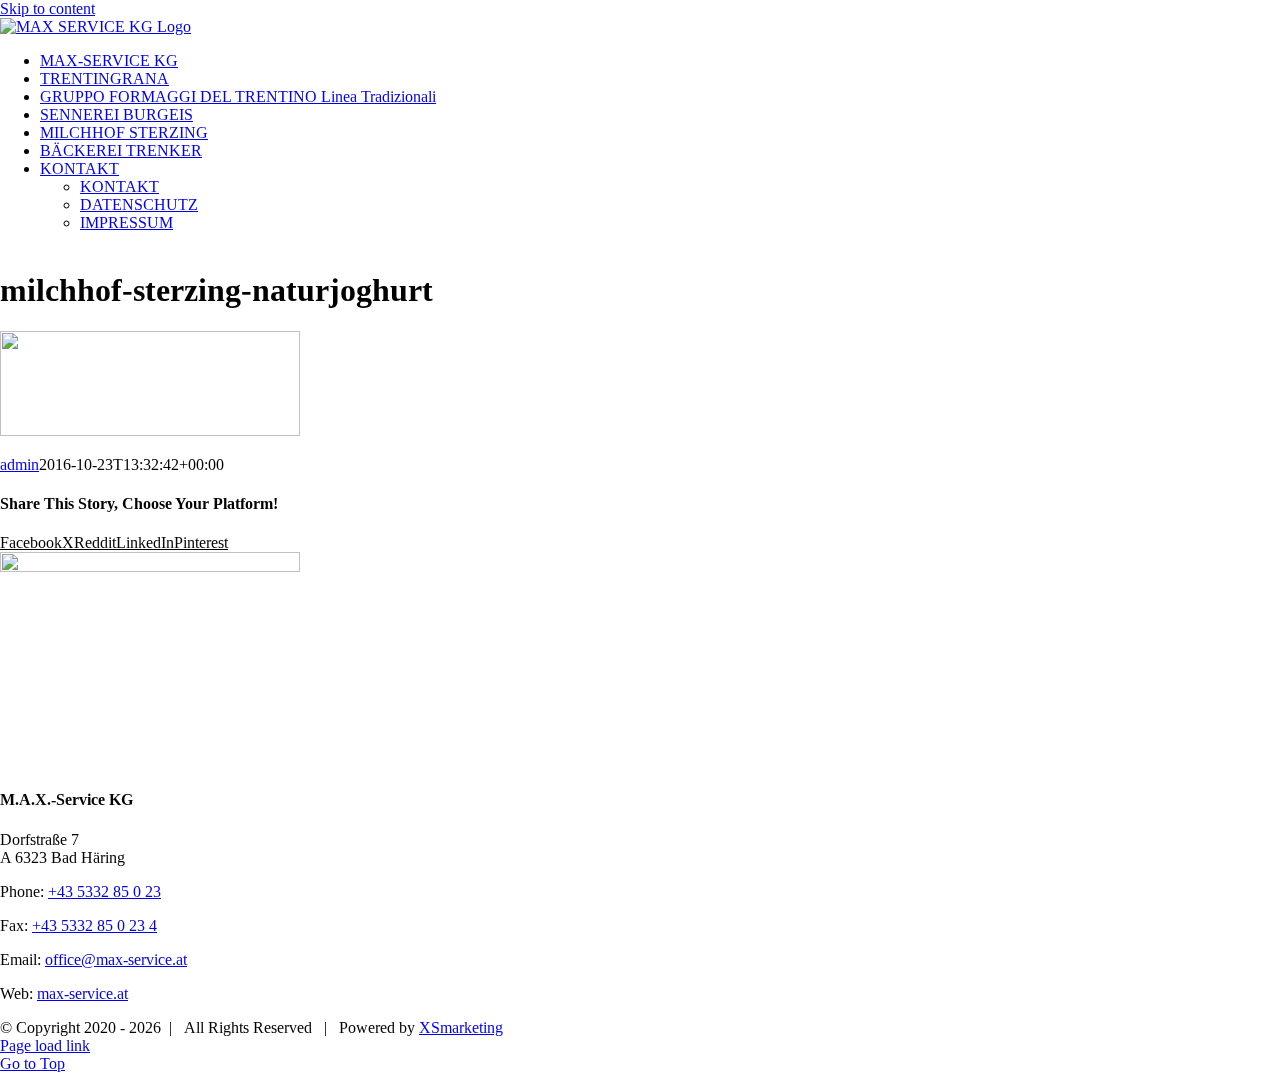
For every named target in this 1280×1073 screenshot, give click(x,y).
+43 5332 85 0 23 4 (94, 925)
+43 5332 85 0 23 (104, 891)
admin (19, 464)
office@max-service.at (116, 959)
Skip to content (47, 8)
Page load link (45, 1045)
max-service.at (82, 993)
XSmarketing (461, 1027)
